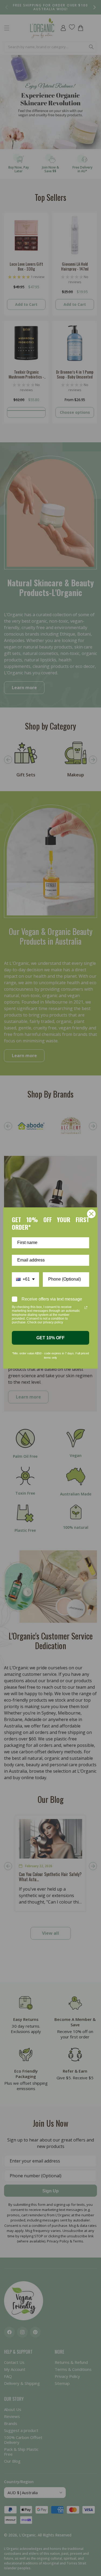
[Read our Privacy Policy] (86, 1308)
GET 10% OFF (50, 1338)
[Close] (91, 1214)
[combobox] (25, 1279)
